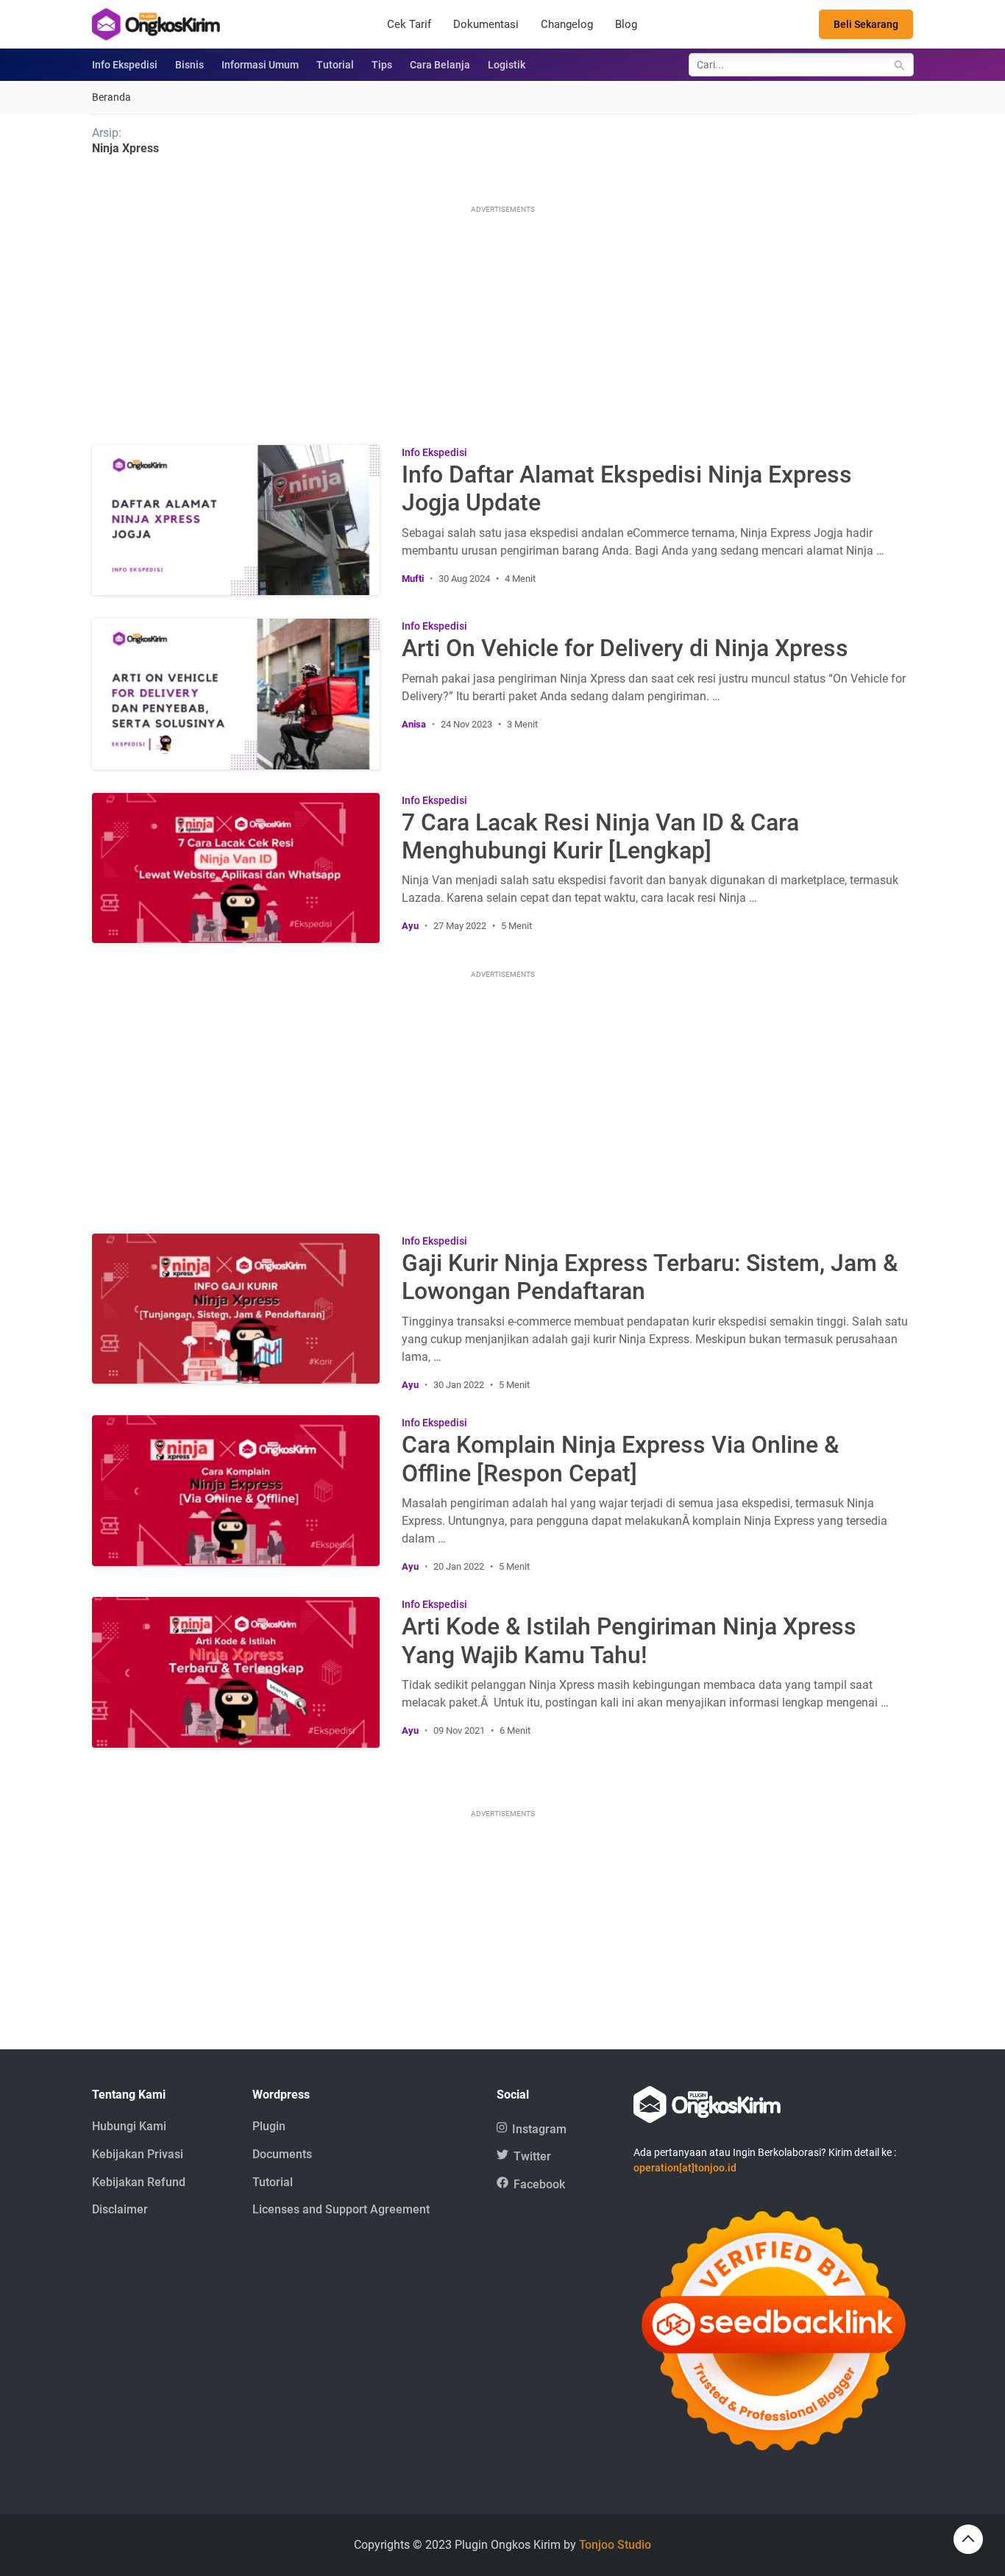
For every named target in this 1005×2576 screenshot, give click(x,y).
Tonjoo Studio (615, 2545)
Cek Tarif (409, 24)
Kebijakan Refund (139, 2182)
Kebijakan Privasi (138, 2154)
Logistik (507, 65)
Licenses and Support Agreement (341, 2209)
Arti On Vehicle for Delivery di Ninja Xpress (625, 648)
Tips (382, 65)
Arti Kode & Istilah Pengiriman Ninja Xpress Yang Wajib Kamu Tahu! (629, 1640)
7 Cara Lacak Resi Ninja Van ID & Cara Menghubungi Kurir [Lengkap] (600, 836)
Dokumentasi (486, 24)
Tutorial (335, 65)
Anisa (414, 724)
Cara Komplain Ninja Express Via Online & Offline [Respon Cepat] (620, 1459)
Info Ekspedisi (125, 65)
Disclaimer (120, 2209)
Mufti (413, 579)
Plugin (269, 2126)
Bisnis (189, 65)
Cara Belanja (440, 65)
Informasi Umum (260, 65)
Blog (626, 24)
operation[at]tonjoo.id (685, 2168)
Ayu (410, 926)
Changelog (567, 24)
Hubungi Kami (129, 2126)
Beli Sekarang (866, 24)
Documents (282, 2154)
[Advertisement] (502, 320)
